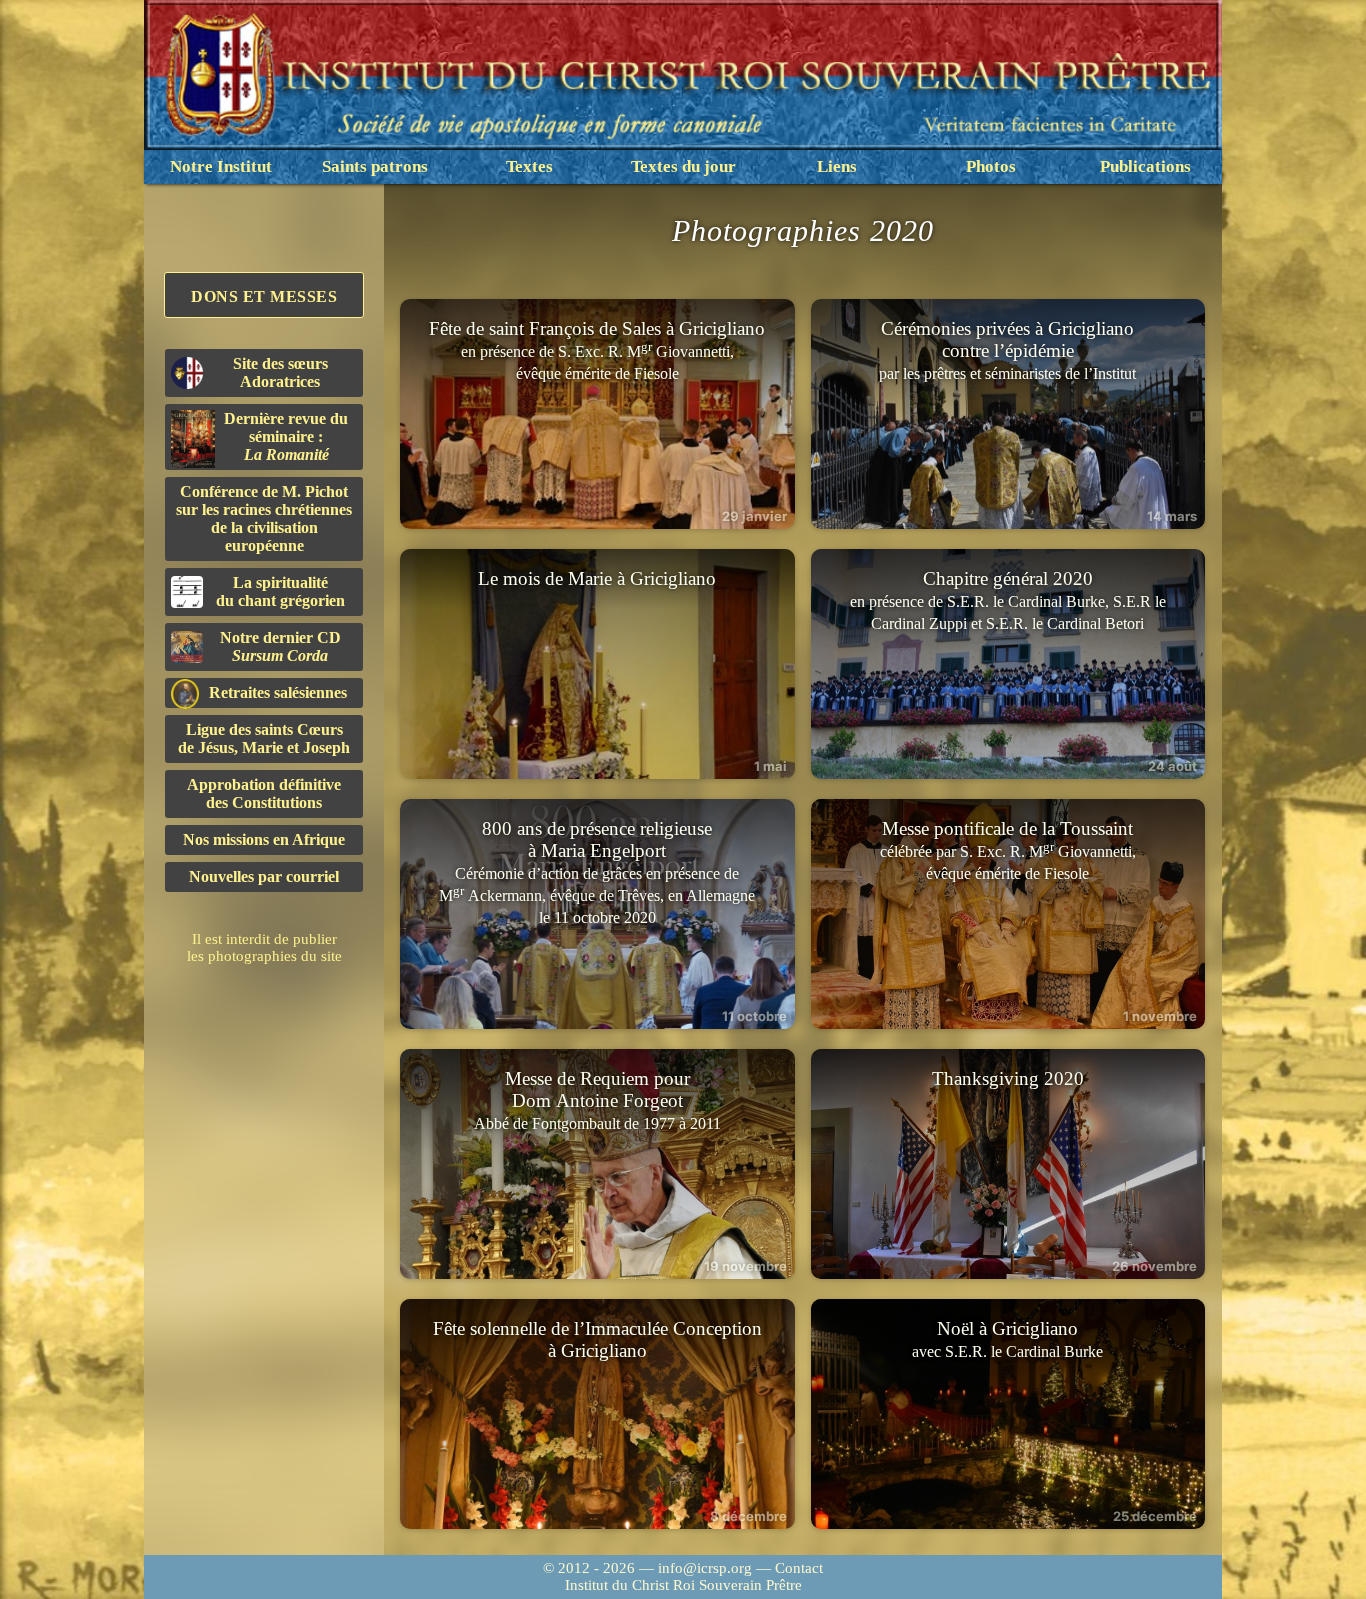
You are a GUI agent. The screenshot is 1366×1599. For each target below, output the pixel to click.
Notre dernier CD (280, 646)
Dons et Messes (264, 296)
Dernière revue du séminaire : (286, 436)
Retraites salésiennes (278, 692)
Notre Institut (221, 166)
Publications (1145, 166)
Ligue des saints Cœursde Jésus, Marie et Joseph (264, 738)
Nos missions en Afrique (264, 839)
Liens (837, 166)
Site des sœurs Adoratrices (280, 372)
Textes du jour (683, 166)
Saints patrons (375, 166)
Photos (991, 166)
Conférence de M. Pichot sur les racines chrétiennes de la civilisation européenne (264, 518)
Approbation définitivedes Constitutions (264, 793)
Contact (799, 1568)
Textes (529, 166)
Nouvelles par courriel (264, 876)
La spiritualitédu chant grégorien (280, 591)
